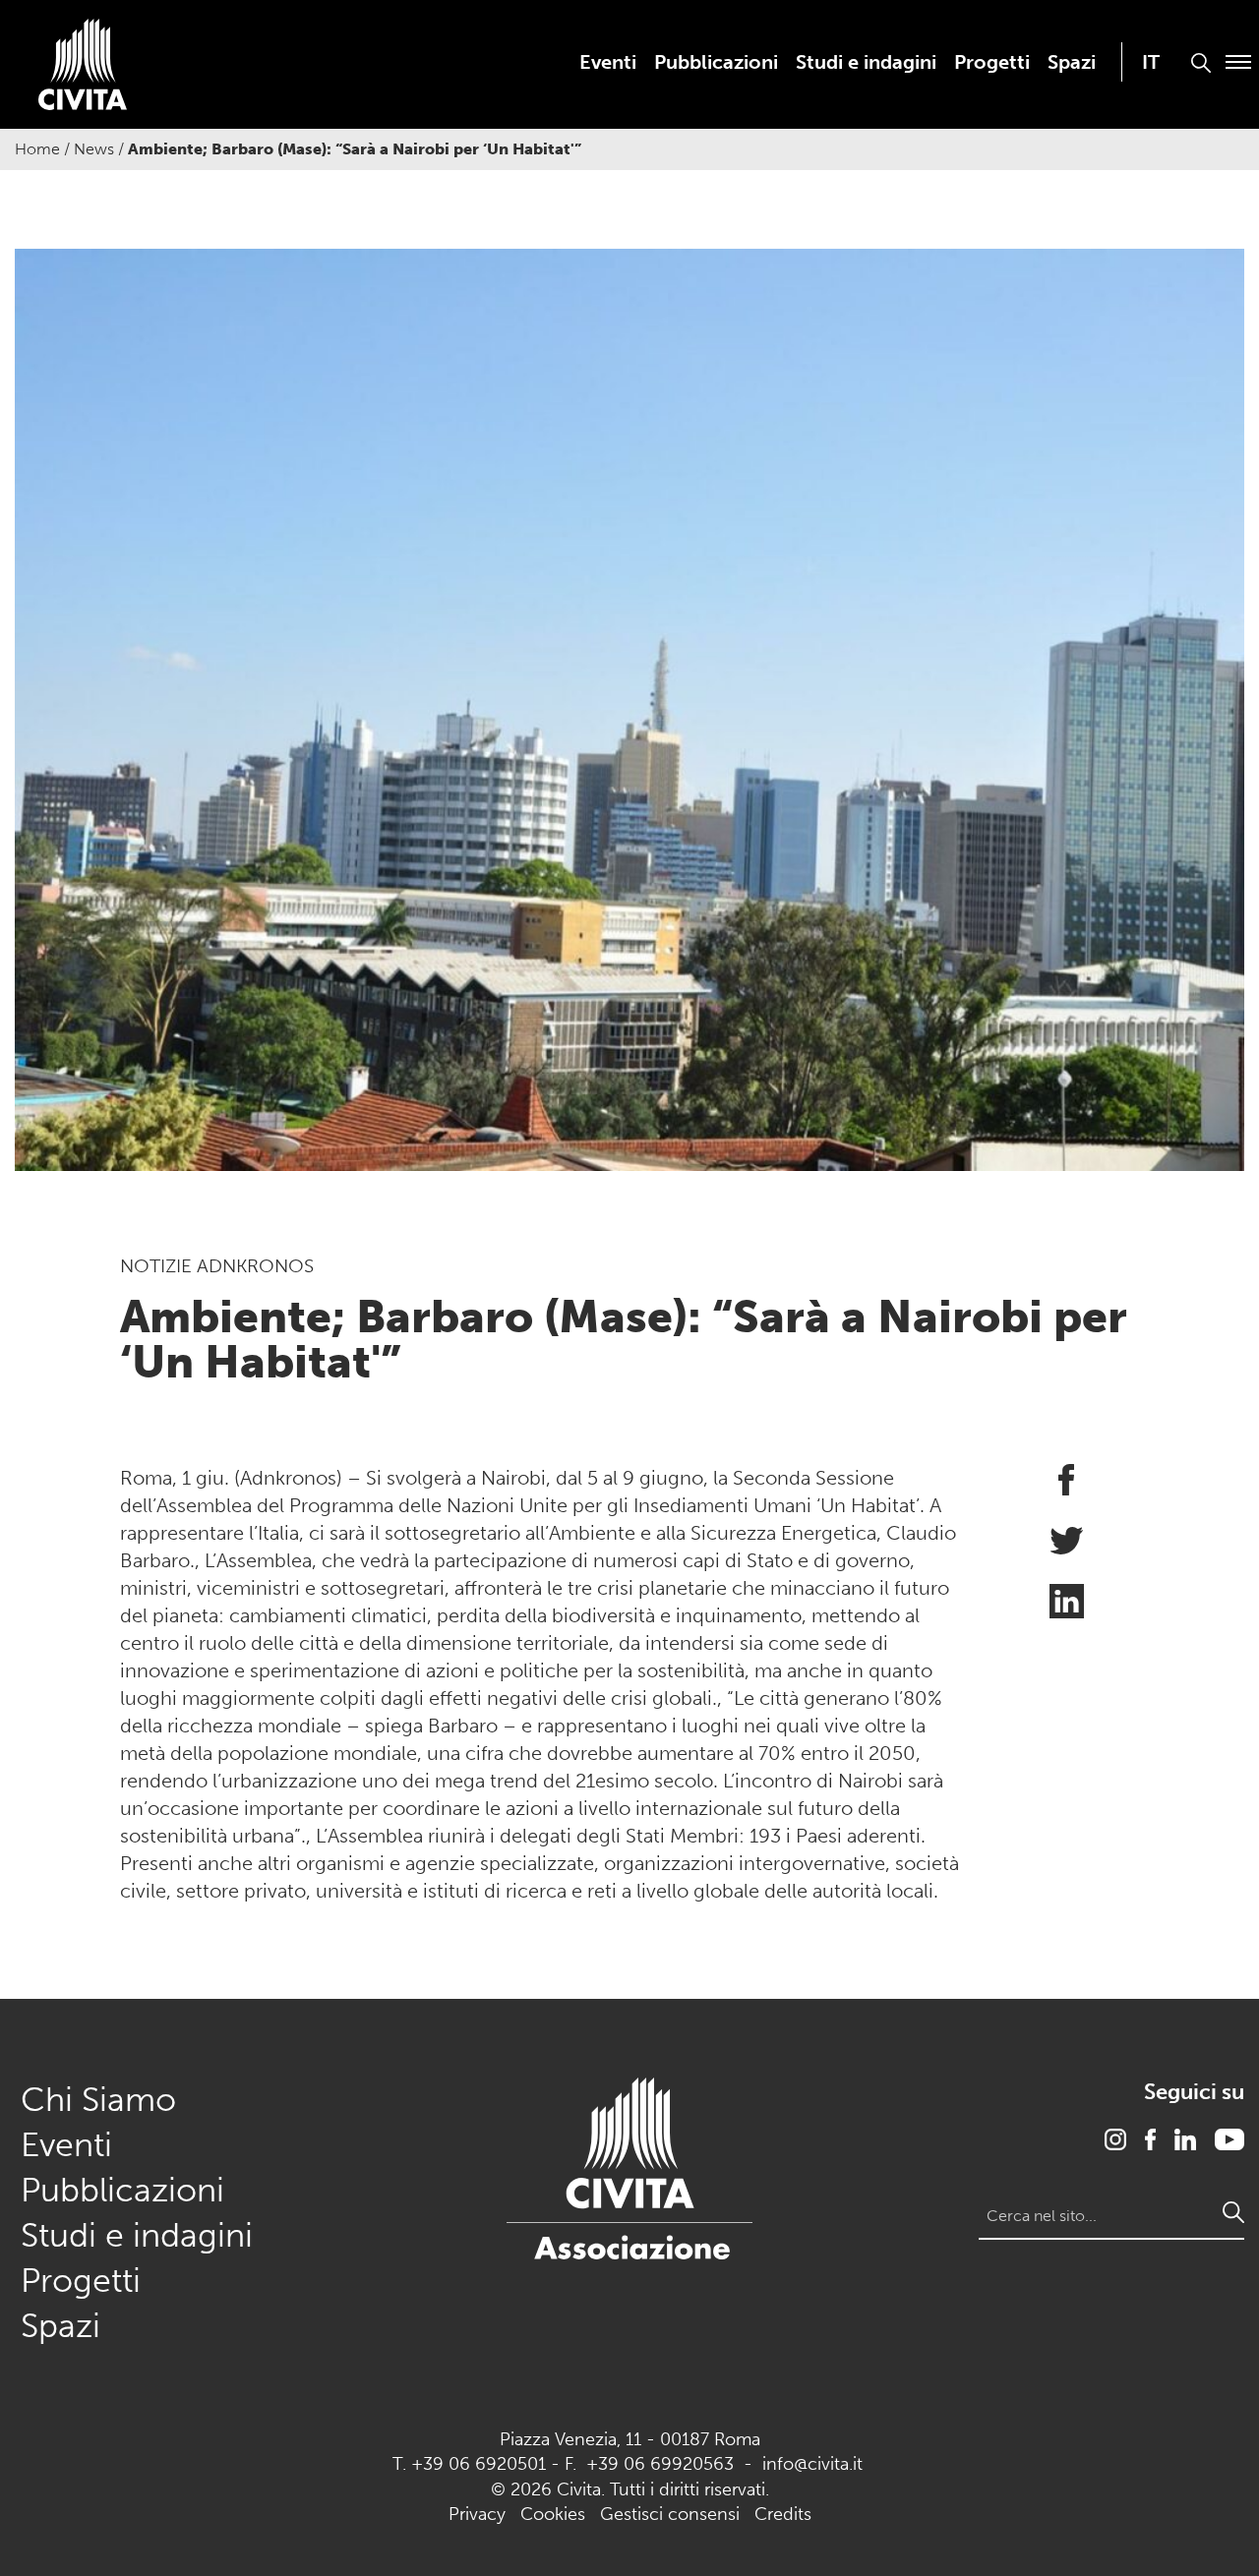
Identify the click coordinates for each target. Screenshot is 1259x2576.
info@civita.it (812, 2464)
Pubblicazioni (716, 62)
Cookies (553, 2514)
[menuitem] (608, 62)
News (94, 149)
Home (37, 149)
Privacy (477, 2514)
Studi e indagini (866, 62)
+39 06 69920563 (660, 2464)
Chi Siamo (98, 2100)
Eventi (608, 62)
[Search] (1233, 2212)
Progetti (992, 62)
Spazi (1072, 62)
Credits (783, 2514)
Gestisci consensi (670, 2514)
